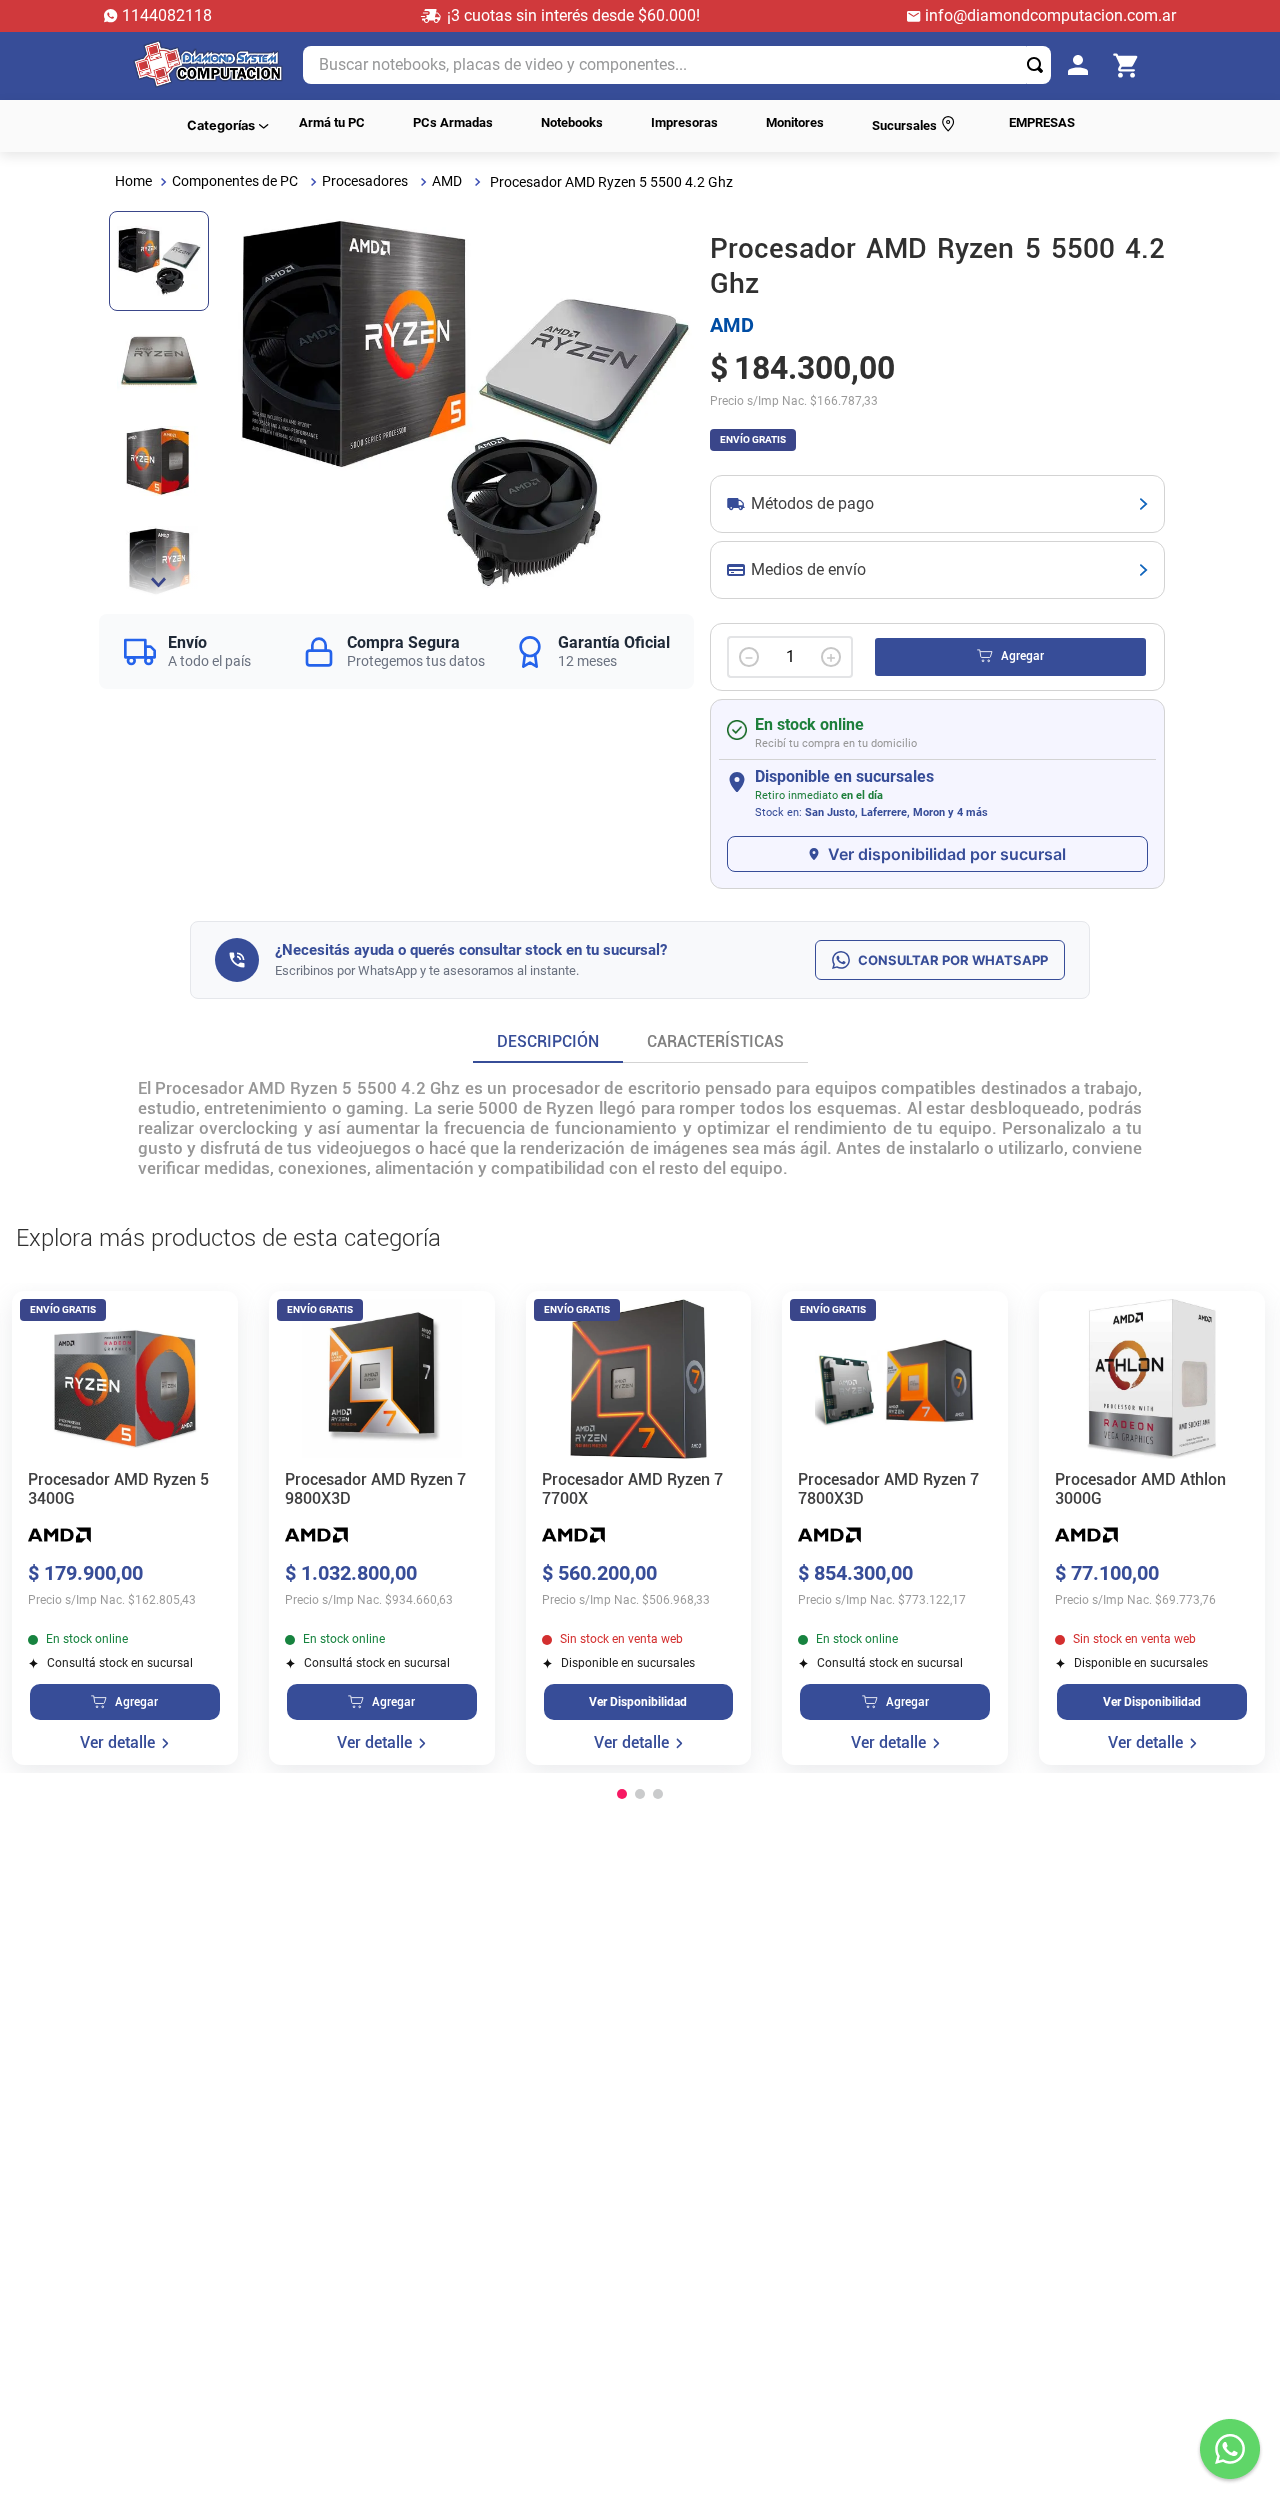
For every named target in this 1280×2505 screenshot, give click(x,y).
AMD (447, 181)
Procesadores (365, 181)
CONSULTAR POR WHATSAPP (953, 960)
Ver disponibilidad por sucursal (947, 854)
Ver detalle (117, 1744)
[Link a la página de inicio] (133, 181)
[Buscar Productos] (1039, 65)
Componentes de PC (235, 181)
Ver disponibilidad (638, 1703)
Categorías (221, 125)
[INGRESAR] (1084, 66)
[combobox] (677, 65)
